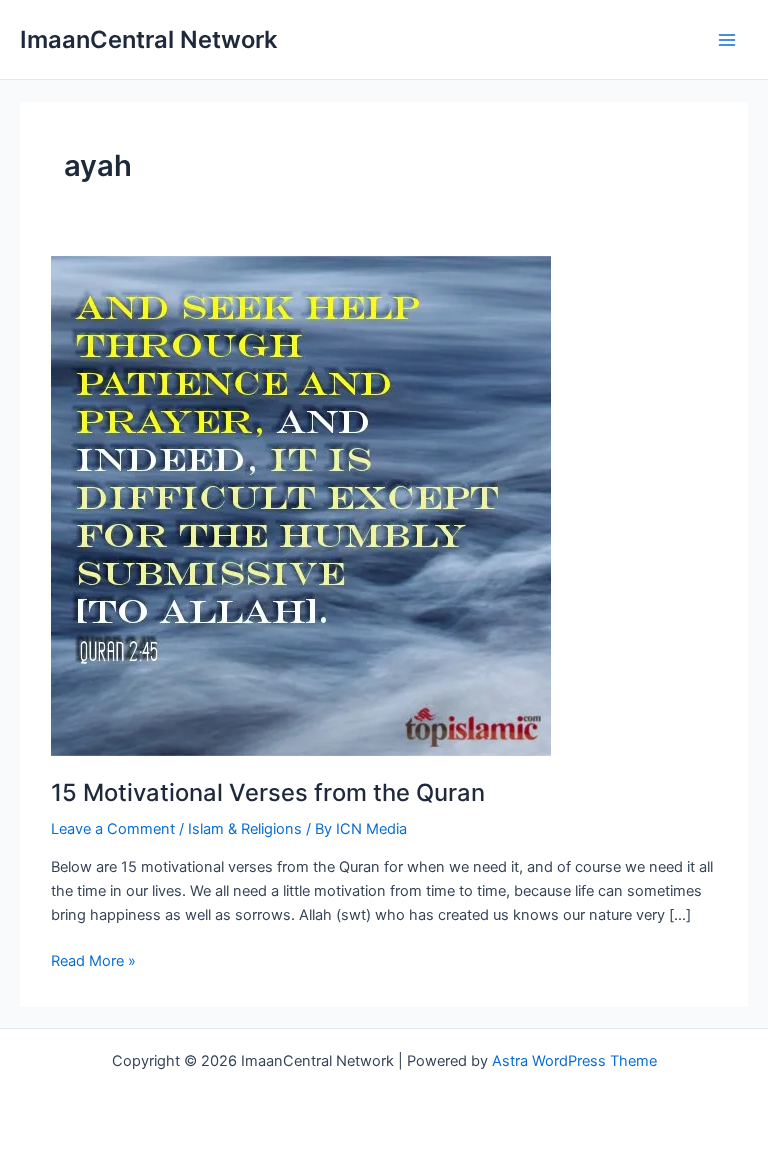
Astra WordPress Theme (574, 1061)
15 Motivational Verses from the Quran (268, 792)
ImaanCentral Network (148, 39)
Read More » (93, 962)
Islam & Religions (245, 829)
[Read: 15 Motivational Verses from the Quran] (301, 505)
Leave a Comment (113, 829)
